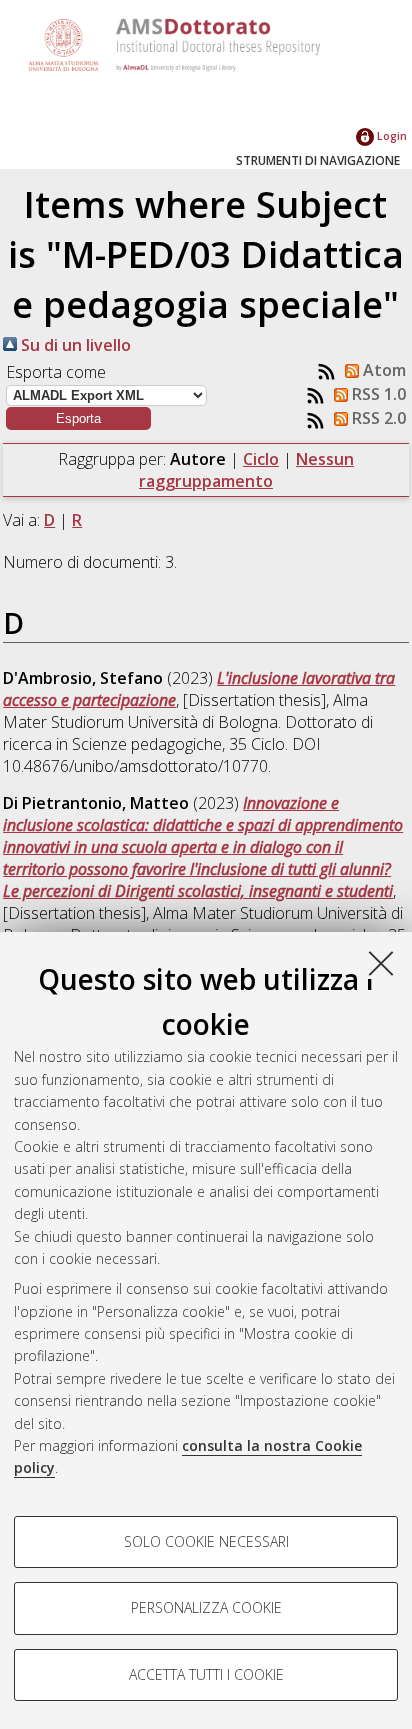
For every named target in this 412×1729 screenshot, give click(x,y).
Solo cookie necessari (206, 1541)
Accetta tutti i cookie (206, 1674)
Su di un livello (74, 345)
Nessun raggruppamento (246, 470)
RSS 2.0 (377, 418)
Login (390, 135)
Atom (382, 370)
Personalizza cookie (206, 1607)
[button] (78, 418)
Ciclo (261, 459)
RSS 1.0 (377, 394)
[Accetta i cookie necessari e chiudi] (381, 963)
